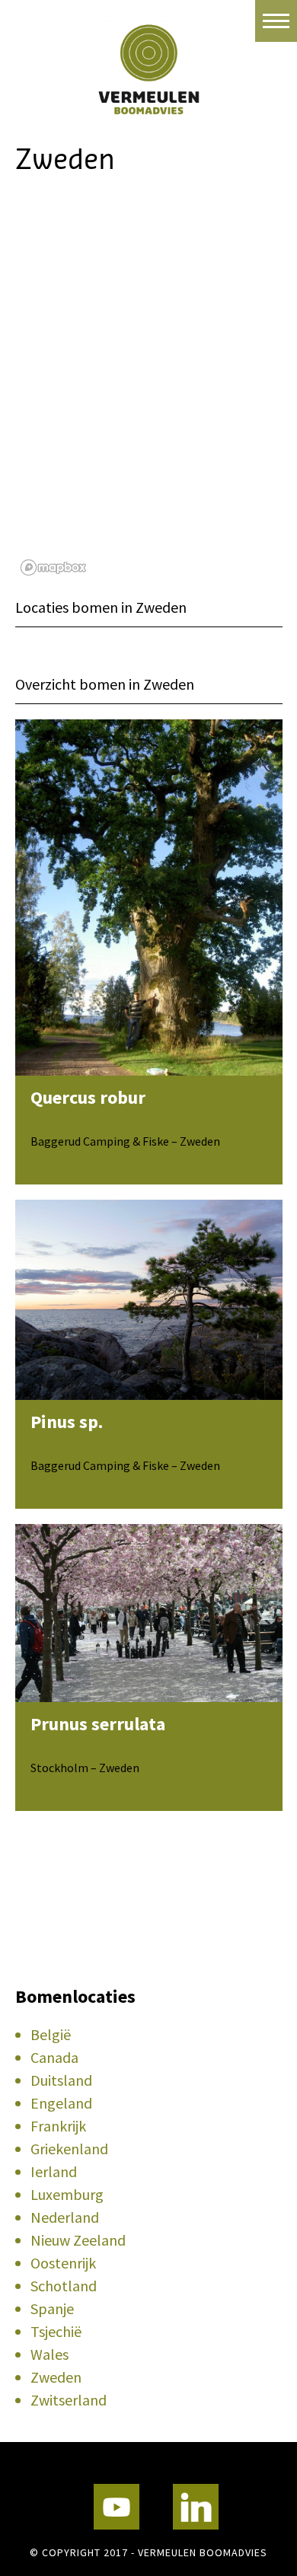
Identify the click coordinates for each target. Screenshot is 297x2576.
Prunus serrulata (98, 1724)
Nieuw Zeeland (78, 2240)
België (51, 2034)
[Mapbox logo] (53, 567)
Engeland (61, 2103)
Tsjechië (56, 2331)
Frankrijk (58, 2126)
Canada (54, 2057)
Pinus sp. (67, 1422)
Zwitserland (69, 2400)
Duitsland (61, 2080)
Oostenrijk (63, 2263)
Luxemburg (67, 2194)
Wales (49, 2354)
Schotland (64, 2286)
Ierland (54, 2171)
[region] (149, 391)
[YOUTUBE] (117, 2507)
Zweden (56, 2377)
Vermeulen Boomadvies (148, 67)
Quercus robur (88, 1097)
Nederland (65, 2217)
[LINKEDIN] (196, 2507)
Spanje (52, 2308)
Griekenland (69, 2149)
